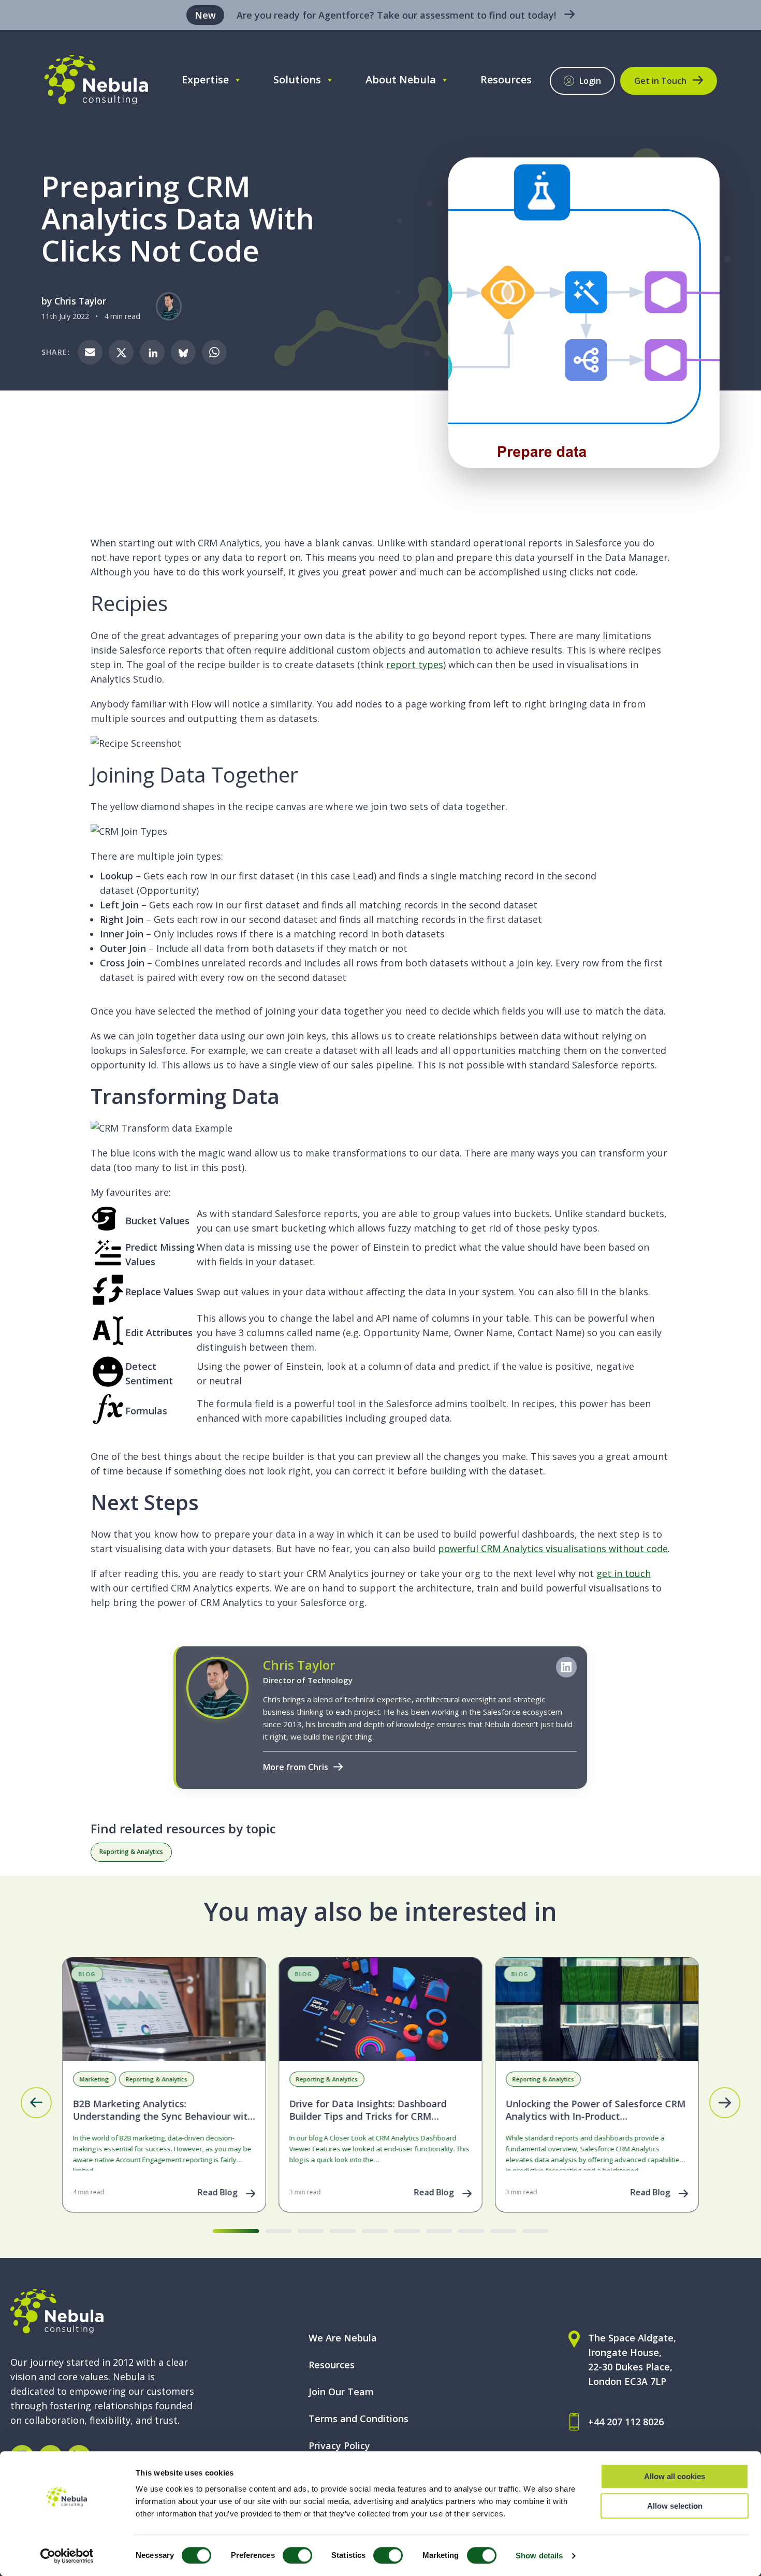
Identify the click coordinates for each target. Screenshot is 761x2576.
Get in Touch (660, 81)
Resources (506, 79)
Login (590, 81)
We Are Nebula (343, 2338)
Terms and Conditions (358, 2419)
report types (415, 664)
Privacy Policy (339, 2445)
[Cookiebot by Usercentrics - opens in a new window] (67, 2556)
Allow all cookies (675, 2476)
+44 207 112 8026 (626, 2422)
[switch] (297, 2555)
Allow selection (675, 2506)
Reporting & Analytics (131, 1852)
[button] (36, 2103)
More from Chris (296, 1767)
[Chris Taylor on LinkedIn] (566, 1667)
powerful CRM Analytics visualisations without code (553, 1549)
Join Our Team (341, 2392)
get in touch (624, 1573)
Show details (539, 2556)
